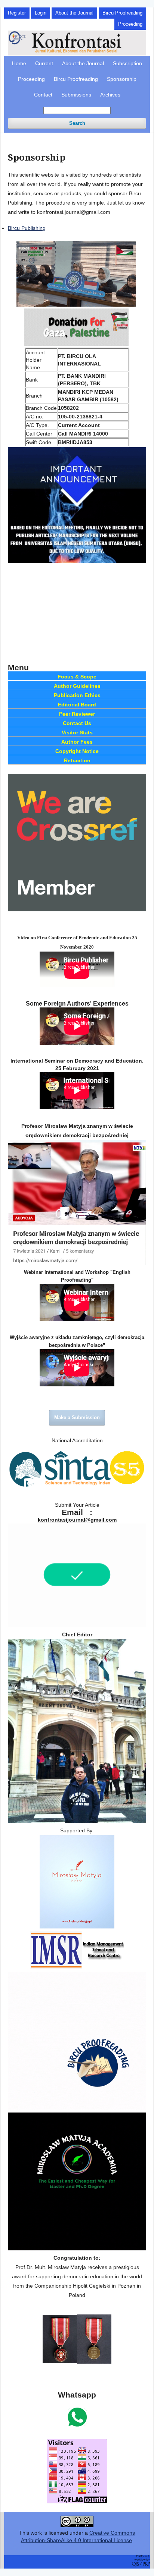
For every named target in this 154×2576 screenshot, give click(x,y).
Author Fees (77, 742)
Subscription (127, 63)
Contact (43, 95)
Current (44, 63)
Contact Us (77, 723)
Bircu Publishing (27, 228)
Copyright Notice (77, 751)
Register (17, 13)
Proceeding (31, 79)
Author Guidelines (77, 686)
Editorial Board (77, 705)
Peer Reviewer (77, 714)
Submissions (76, 95)
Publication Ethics (77, 695)
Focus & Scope (77, 677)
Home (19, 63)
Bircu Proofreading (76, 79)
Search (77, 123)
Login (41, 13)
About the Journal (83, 63)
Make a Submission (77, 1417)
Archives (110, 95)
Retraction (77, 760)
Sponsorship (122, 79)
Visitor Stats (77, 732)
